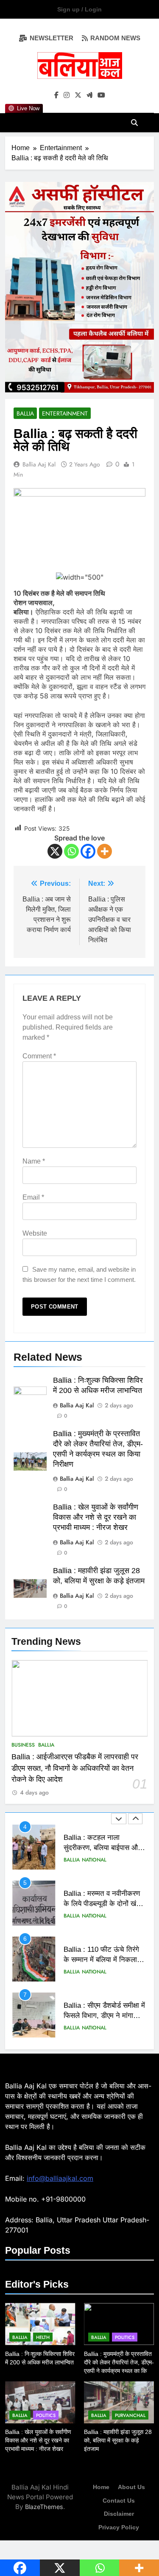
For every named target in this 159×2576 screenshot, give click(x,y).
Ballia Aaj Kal (39, 464)
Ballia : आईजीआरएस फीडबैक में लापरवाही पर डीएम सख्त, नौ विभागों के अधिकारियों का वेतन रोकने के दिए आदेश (75, 1768)
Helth (43, 2337)
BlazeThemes (44, 2507)
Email (33, 1197)
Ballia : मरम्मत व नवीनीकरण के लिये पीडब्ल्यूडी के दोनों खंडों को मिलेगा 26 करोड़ (103, 1904)
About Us (131, 2487)
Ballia (46, 1745)
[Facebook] (88, 851)
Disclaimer (119, 2514)
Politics (125, 2337)
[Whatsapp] (71, 851)
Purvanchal (130, 2415)
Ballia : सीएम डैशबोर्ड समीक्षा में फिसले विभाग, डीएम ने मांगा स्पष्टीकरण (104, 2016)
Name (34, 1161)
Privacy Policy (119, 2527)
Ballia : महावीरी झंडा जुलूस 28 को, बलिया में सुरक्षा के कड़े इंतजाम (118, 2440)
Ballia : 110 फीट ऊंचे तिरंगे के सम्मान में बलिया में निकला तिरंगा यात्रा (101, 1960)
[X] (55, 851)
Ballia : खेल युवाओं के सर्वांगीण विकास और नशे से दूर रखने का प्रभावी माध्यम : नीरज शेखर (96, 1517)
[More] (105, 851)
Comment (39, 1056)
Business (23, 1745)
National (94, 1860)
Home (101, 2487)
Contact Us (119, 2501)
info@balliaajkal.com (60, 2178)
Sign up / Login (79, 9)
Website (35, 1233)
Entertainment (65, 413)
